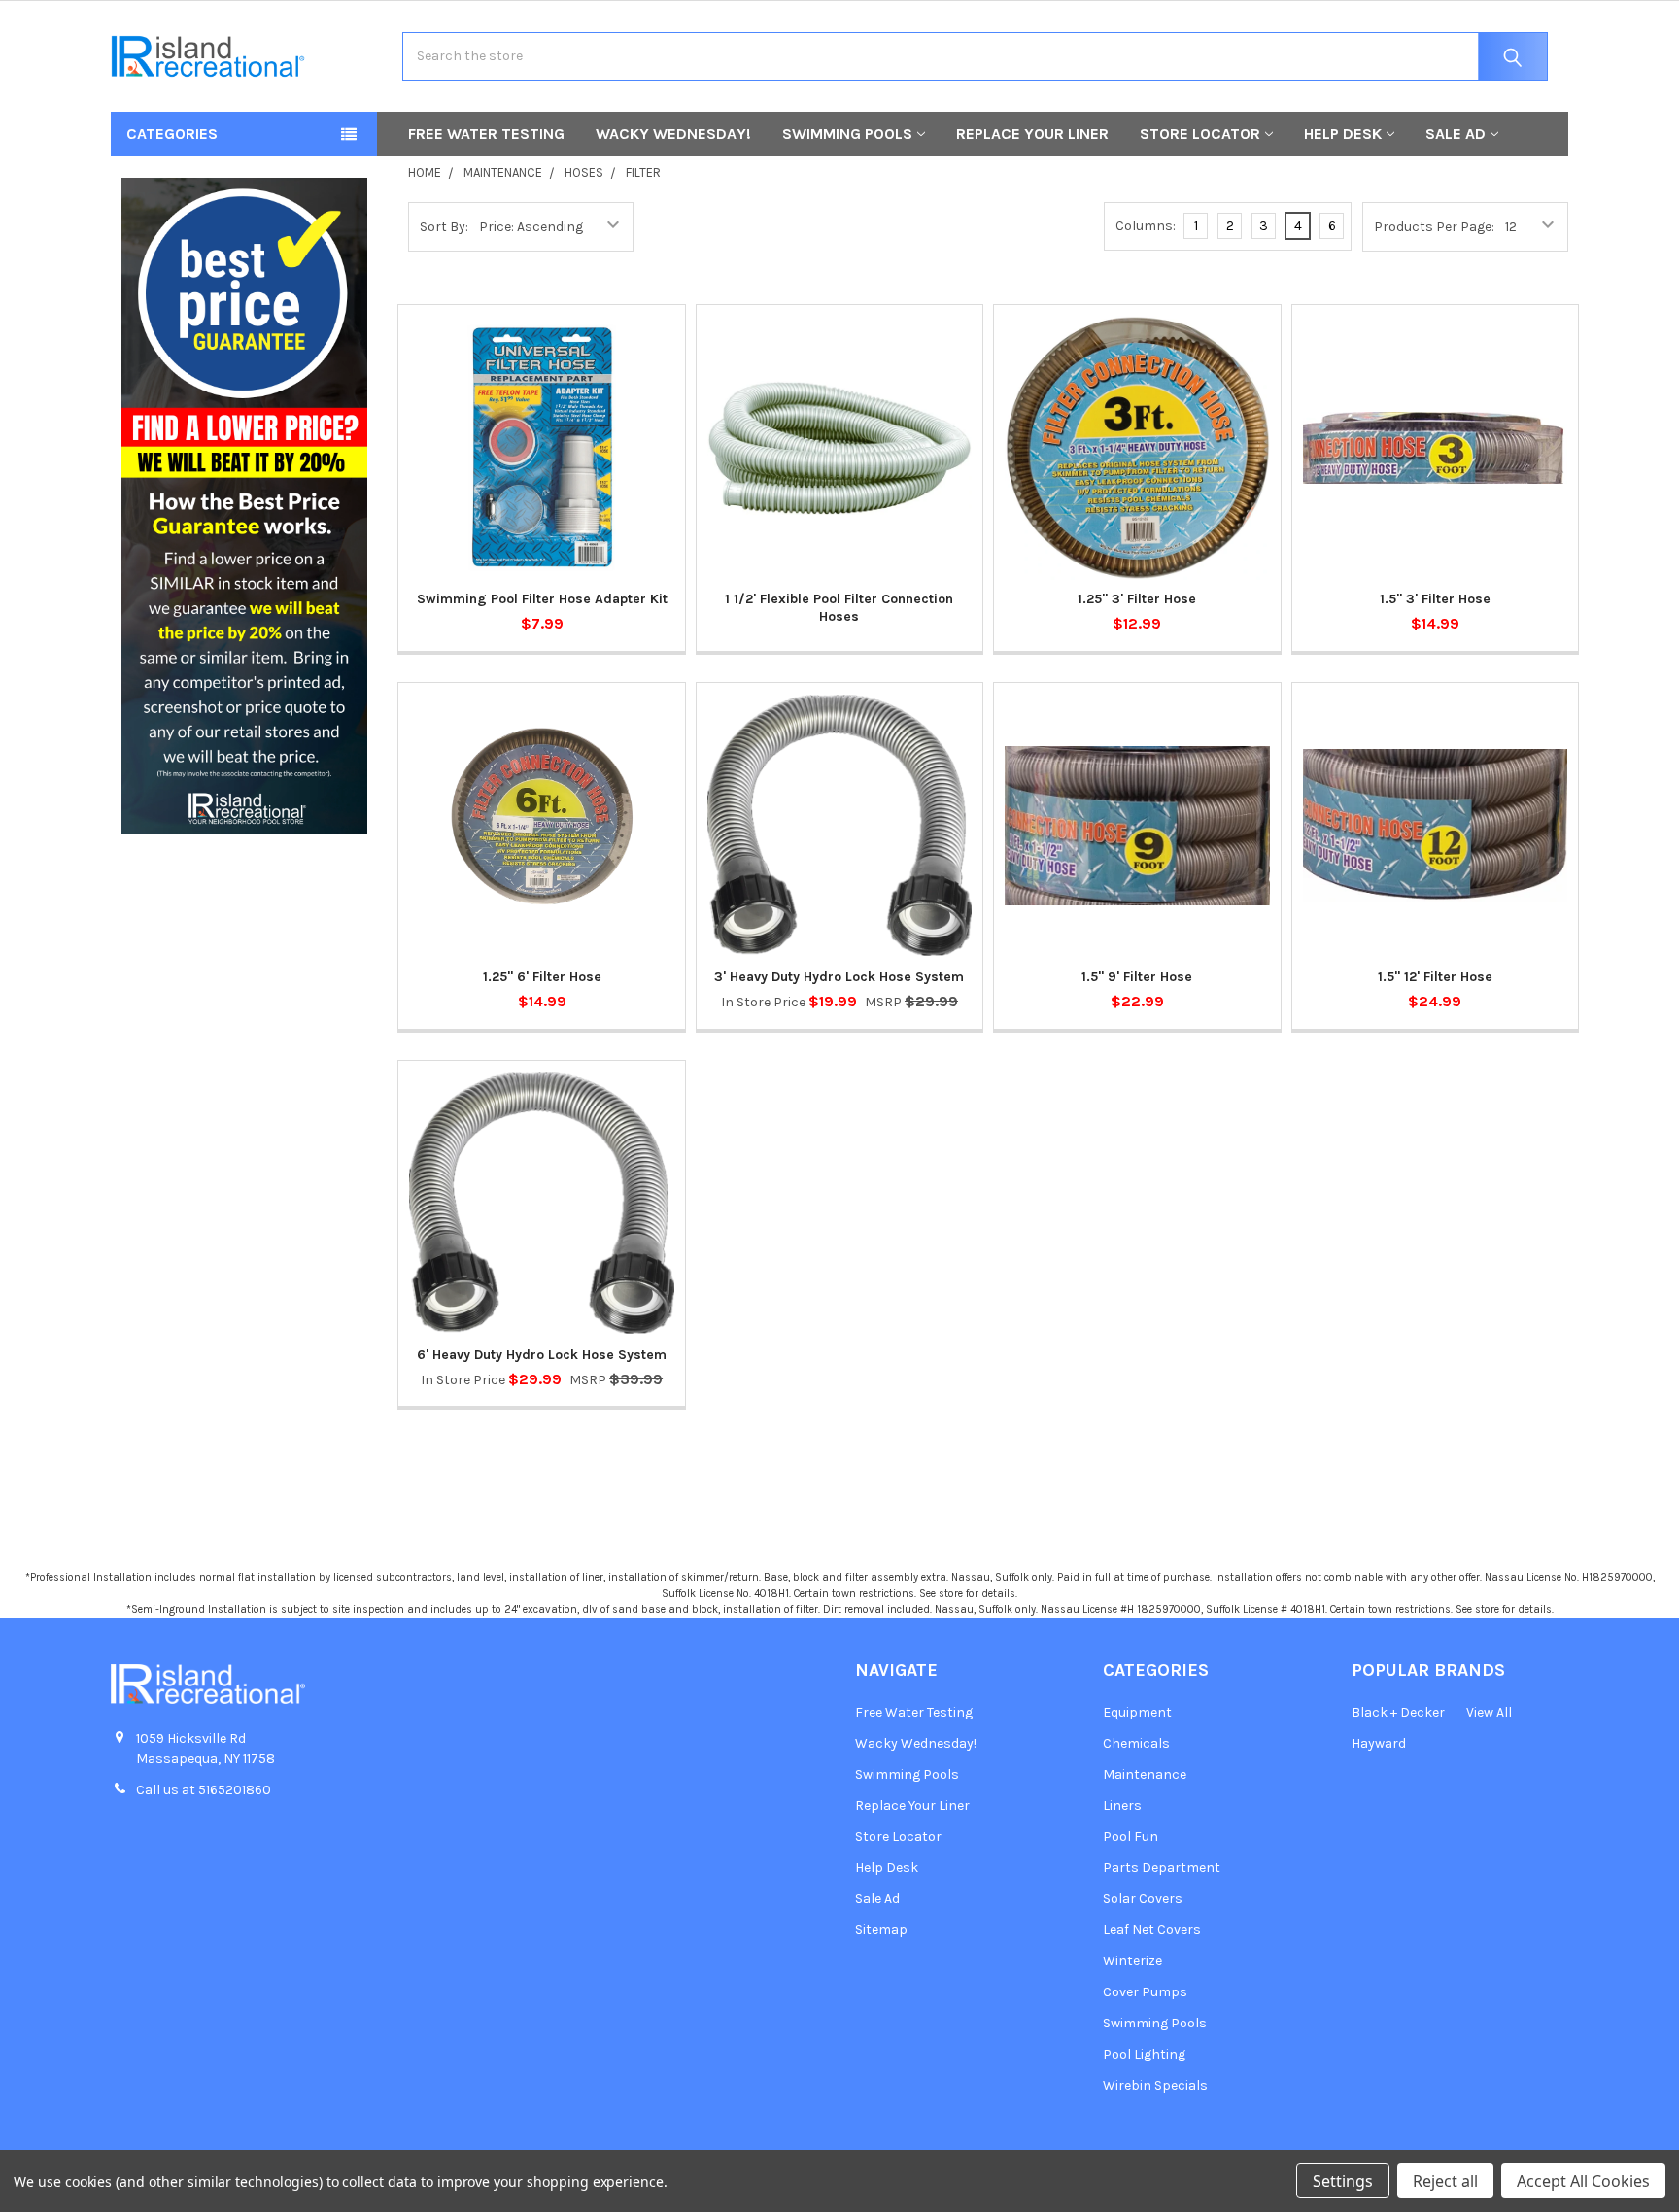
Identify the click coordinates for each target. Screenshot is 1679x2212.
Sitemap (881, 1930)
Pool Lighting (1144, 2054)
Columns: (1146, 226)
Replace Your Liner (1032, 134)
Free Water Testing (486, 134)
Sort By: (444, 227)
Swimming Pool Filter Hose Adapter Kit (542, 599)
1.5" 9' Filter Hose (1137, 977)
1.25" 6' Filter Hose (542, 977)
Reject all (1445, 2181)
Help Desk (1343, 134)
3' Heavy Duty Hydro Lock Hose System (839, 977)
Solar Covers (1143, 1899)
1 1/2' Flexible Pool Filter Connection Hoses (839, 608)
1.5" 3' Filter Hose (1435, 599)
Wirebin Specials (1155, 2085)
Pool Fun (1131, 1837)
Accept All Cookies (1583, 2181)
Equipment (1137, 1712)
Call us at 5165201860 (204, 1790)
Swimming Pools (847, 134)
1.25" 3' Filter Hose (1137, 599)
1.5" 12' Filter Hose (1435, 977)
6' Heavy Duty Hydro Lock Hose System (542, 1355)
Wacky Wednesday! (673, 134)
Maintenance (1145, 1774)
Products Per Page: (1434, 227)
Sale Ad (1456, 134)
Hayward (1379, 1743)
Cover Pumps (1145, 1992)
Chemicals (1136, 1743)
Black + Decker (1398, 1712)
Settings (1343, 2181)
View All (1489, 1712)
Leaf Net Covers (1152, 1930)
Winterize (1132, 1961)
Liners (1122, 1805)
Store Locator (1200, 134)
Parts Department (1162, 1868)
